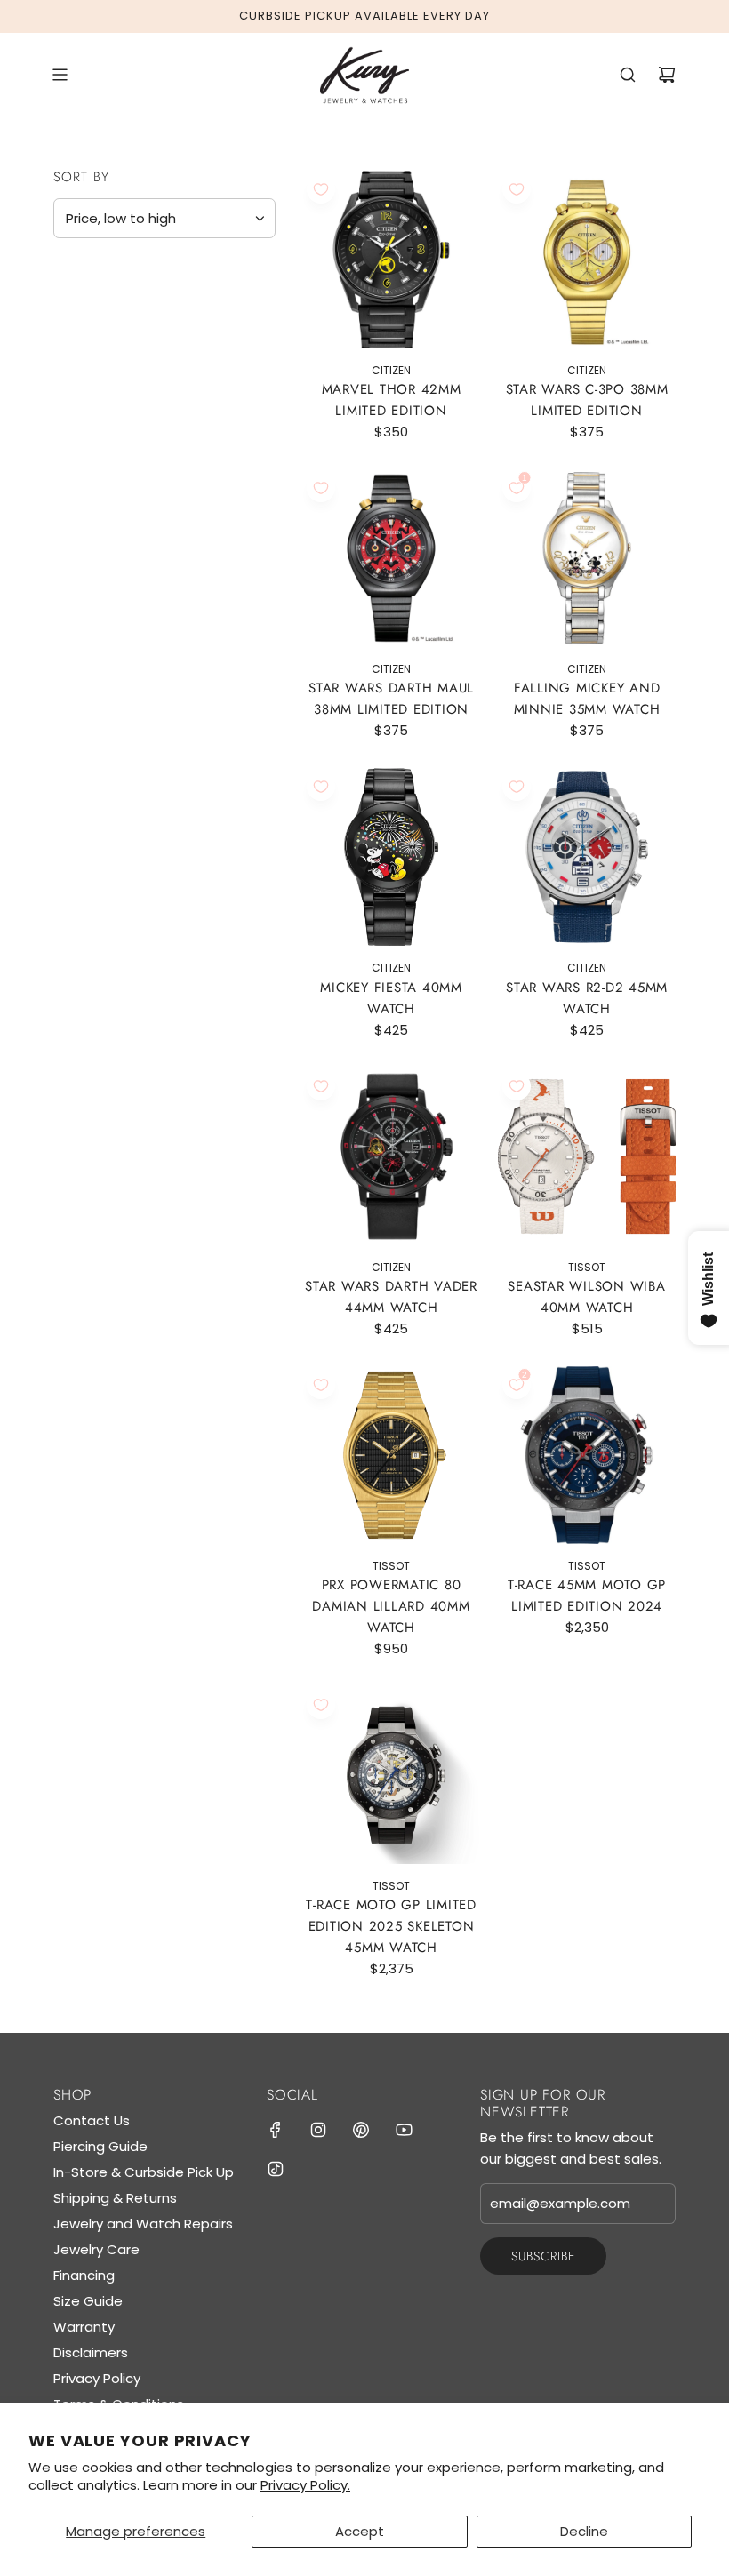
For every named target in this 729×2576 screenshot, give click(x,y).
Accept (360, 2531)
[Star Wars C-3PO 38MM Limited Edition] (587, 260)
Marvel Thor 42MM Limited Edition (392, 400)
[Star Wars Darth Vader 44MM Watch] (391, 1156)
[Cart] (667, 75)
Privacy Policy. (305, 2485)
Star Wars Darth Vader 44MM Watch (391, 1297)
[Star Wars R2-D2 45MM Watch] (587, 857)
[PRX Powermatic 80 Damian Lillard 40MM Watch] (391, 1455)
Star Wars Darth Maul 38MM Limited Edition (391, 699)
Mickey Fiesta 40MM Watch (391, 998)
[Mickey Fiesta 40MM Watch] (391, 857)
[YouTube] (404, 2130)
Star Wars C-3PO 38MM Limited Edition (587, 400)
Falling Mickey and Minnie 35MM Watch (587, 699)
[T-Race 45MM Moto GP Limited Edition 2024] (587, 1455)
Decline (584, 2531)
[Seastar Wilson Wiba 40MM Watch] (587, 1156)
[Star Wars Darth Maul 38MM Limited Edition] (391, 558)
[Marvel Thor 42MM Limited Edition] (391, 260)
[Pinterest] (361, 2130)
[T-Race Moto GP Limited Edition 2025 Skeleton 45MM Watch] (391, 1775)
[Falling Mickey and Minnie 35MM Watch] (587, 558)
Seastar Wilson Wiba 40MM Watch (586, 1297)
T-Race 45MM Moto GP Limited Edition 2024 (587, 1596)
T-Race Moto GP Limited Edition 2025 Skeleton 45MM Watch (391, 1926)
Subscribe (543, 2256)
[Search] (628, 75)
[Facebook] (276, 2130)
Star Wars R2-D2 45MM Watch (587, 998)
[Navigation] (60, 75)
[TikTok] (276, 2169)
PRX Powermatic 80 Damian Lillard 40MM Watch (391, 1606)
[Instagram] (318, 2130)
